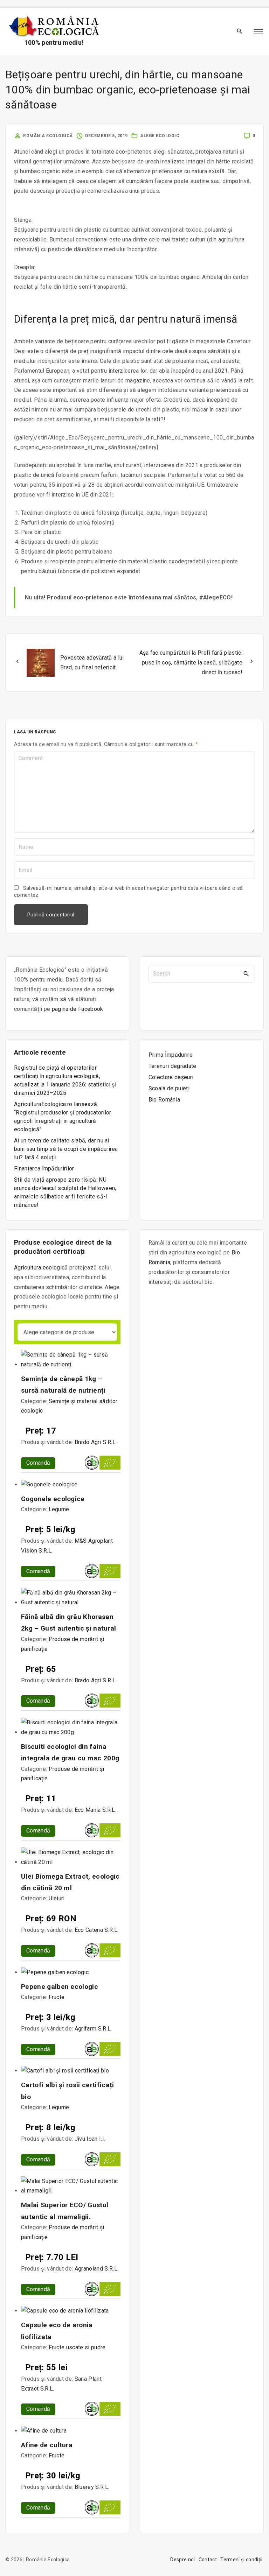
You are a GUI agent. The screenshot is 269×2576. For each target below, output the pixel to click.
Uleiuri (57, 1898)
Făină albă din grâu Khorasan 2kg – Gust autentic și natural (69, 1623)
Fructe (57, 1997)
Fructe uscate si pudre (77, 2347)
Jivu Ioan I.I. (90, 2139)
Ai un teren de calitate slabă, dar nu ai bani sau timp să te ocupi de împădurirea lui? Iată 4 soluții (66, 1149)
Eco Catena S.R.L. (96, 1930)
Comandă (38, 1463)
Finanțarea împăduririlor (44, 1169)
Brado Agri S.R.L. (96, 1442)
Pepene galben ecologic (60, 1987)
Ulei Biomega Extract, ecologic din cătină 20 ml (70, 1882)
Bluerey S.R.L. (92, 2487)
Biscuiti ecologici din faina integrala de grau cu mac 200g (70, 1752)
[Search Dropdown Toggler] (240, 31)
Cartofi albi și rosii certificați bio (68, 2091)
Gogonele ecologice (53, 1499)
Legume (59, 1509)
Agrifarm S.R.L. (93, 2029)
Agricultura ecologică (41, 1268)
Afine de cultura (47, 2445)
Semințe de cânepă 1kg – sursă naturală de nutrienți (63, 1385)
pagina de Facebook (78, 1009)
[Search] (246, 974)
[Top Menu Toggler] (258, 32)
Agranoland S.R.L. (96, 2269)
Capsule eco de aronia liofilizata (57, 2331)
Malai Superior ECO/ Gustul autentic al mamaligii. (65, 2211)
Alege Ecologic (160, 136)
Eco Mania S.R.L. (95, 1810)
